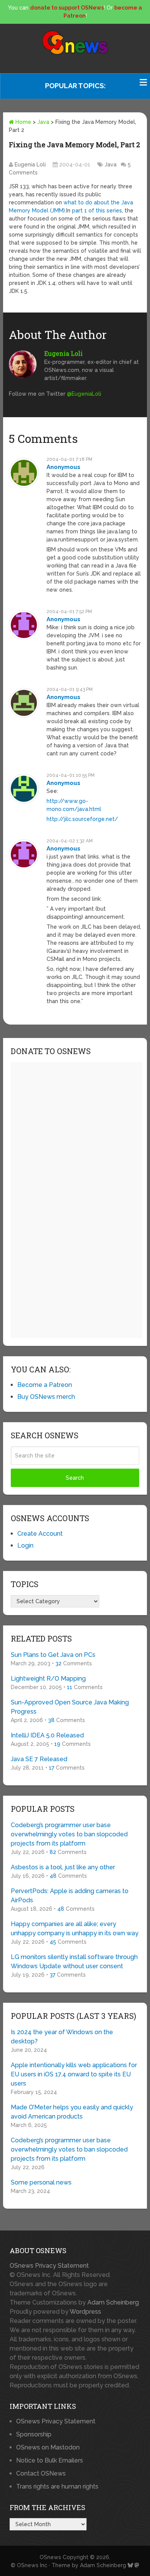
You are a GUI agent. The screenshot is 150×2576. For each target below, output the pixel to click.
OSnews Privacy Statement (49, 2266)
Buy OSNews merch (46, 1397)
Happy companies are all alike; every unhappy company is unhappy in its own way (75, 1929)
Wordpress (85, 2312)
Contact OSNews (41, 2473)
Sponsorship (34, 2434)
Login (25, 1545)
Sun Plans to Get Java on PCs (53, 1655)
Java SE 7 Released (39, 1759)
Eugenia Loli (30, 164)
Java (43, 122)
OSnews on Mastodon (48, 2447)
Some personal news (41, 2182)
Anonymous (63, 467)
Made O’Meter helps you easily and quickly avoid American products (72, 2112)
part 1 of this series (97, 211)
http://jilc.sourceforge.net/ (82, 819)
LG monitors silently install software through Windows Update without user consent (74, 1962)
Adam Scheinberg (113, 2302)
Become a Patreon (45, 1385)
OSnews (50, 2557)
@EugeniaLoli (84, 394)
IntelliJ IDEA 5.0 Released (47, 1735)
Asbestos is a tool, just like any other (63, 1867)
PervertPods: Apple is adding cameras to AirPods (70, 1896)
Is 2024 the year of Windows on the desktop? (62, 2037)
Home (22, 122)
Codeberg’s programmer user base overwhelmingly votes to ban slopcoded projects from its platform (69, 1834)
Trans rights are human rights (57, 2486)
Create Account (40, 1534)
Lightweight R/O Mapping (48, 1679)
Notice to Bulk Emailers (50, 2460)
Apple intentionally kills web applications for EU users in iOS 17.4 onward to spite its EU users (74, 2074)
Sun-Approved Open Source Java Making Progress (70, 1707)
